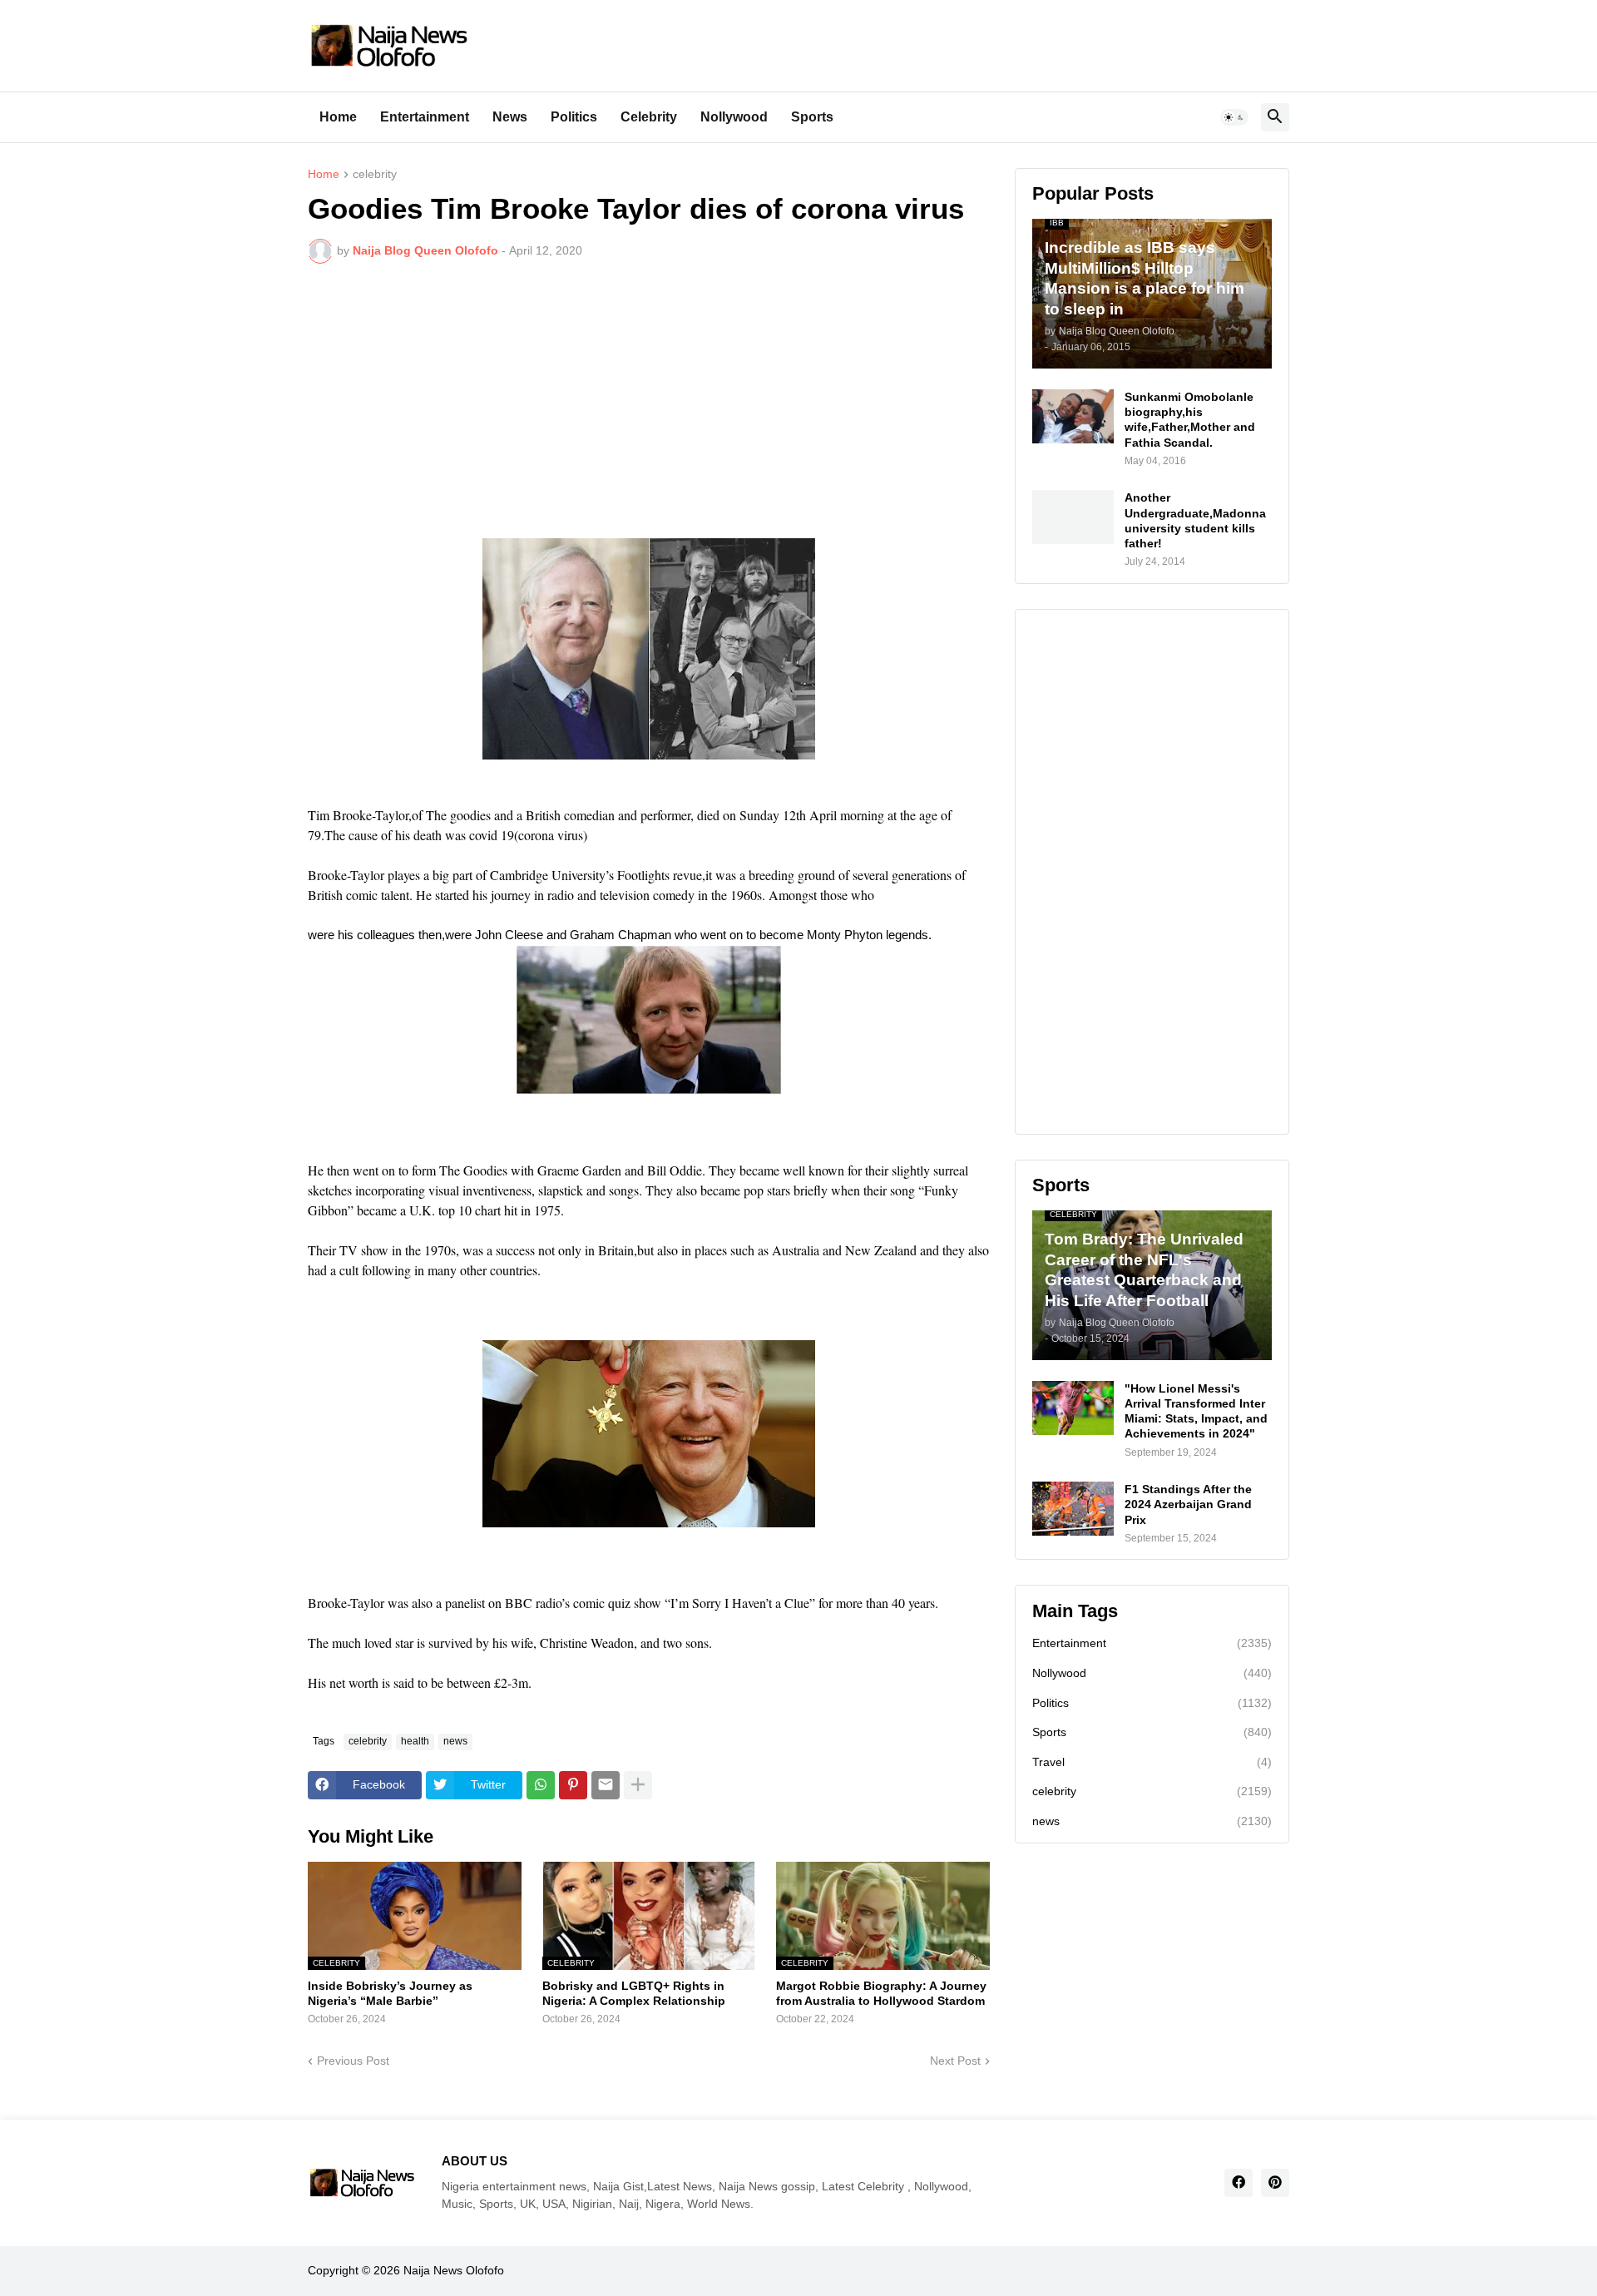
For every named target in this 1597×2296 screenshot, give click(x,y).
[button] (1234, 117)
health (415, 1741)
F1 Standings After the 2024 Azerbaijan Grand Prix (1188, 1504)
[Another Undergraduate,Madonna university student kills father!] (1073, 517)
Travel (1152, 1762)
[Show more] (638, 1785)
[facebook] (1239, 2183)
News (510, 117)
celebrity (375, 174)
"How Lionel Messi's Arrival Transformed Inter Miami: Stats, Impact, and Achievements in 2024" (1196, 1411)
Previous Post (353, 2061)
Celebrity (649, 117)
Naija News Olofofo (454, 2270)
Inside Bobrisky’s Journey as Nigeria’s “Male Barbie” (390, 1993)
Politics (574, 117)
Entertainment (425, 117)
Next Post (955, 2061)
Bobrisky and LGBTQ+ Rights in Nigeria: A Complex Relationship (634, 1993)
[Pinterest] (573, 1785)
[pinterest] (1275, 2183)
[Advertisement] (649, 401)
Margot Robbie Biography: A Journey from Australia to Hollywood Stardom (881, 1993)
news (455, 1741)
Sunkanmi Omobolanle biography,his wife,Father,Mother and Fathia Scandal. (1190, 420)
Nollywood (734, 117)
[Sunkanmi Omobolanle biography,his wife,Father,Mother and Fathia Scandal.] (1073, 416)
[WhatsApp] (541, 1785)
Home (338, 117)
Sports (812, 117)
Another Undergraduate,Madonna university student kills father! (1195, 520)
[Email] (606, 1785)
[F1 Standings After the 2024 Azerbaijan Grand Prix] (1073, 1509)
